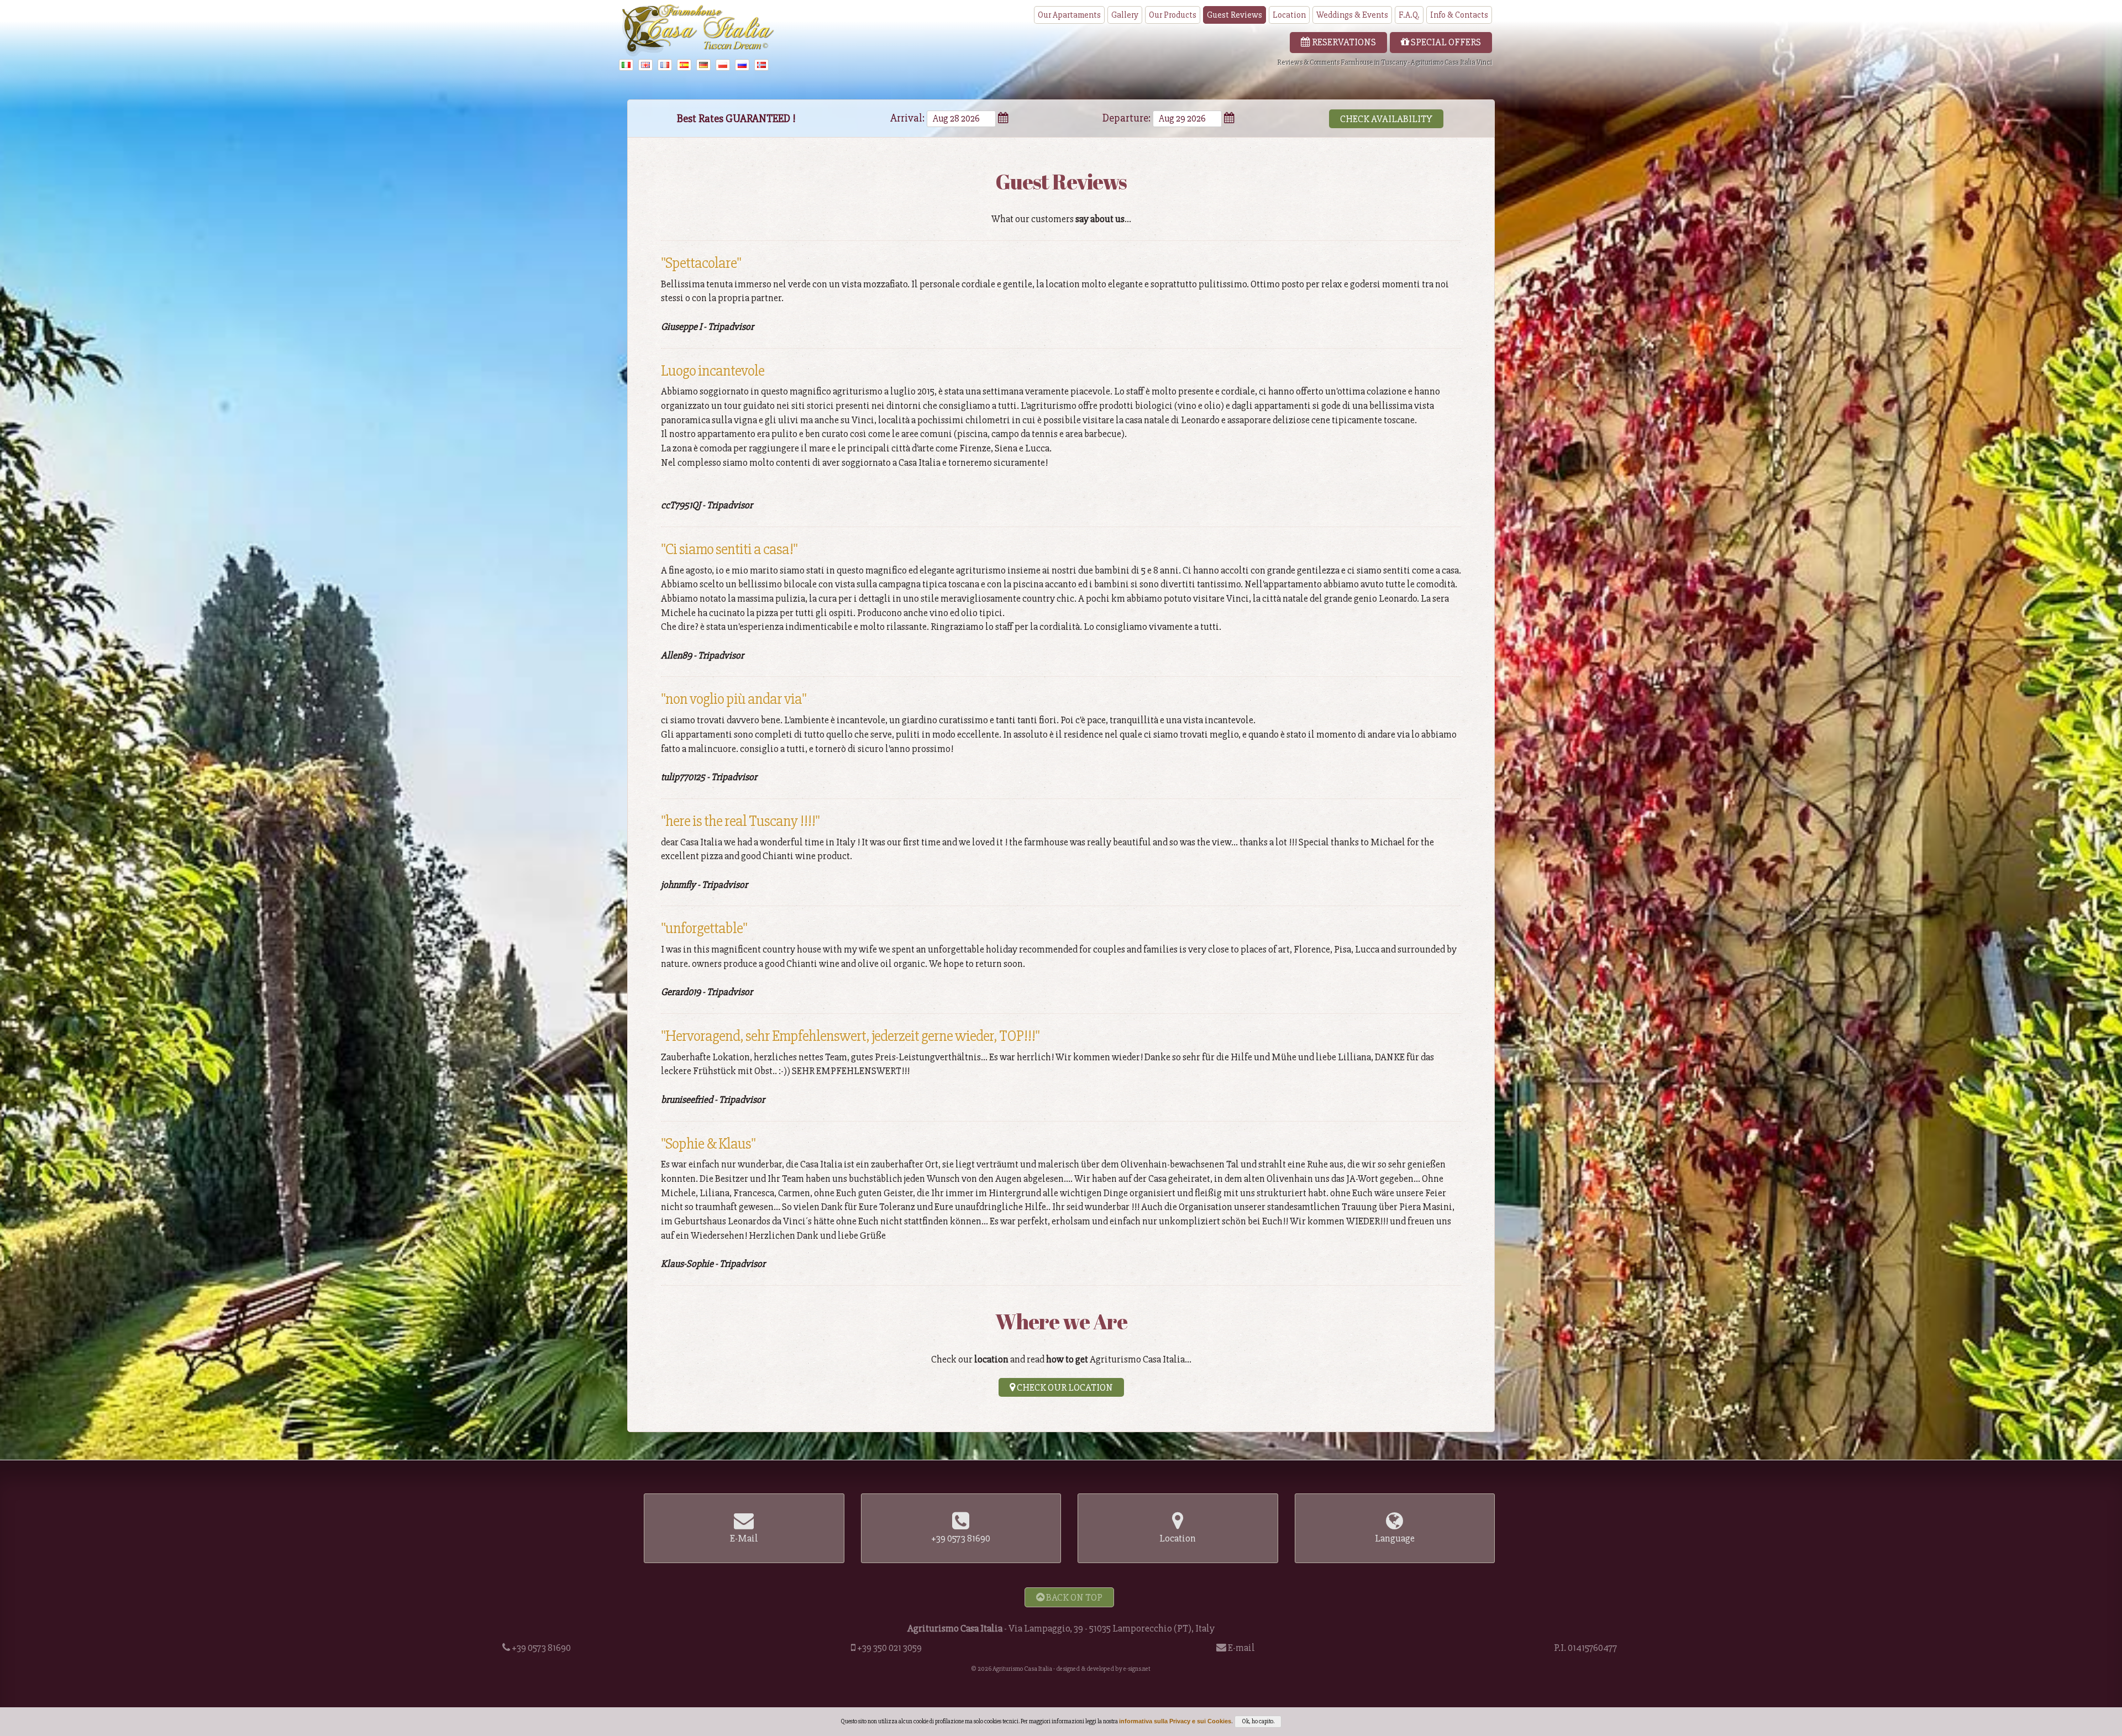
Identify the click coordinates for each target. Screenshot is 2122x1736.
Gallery (1125, 15)
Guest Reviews (1235, 15)
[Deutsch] (705, 65)
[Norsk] (763, 65)
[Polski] (724, 65)
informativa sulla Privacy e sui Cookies (1175, 1721)
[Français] (666, 65)
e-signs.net (1137, 1669)
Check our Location (1064, 1387)
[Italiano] (628, 65)
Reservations (1343, 42)
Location (1289, 15)
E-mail (1241, 1648)
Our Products (1173, 15)
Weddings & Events (1352, 15)
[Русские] (744, 65)
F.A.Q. (1409, 15)
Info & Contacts (1459, 15)
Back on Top (1073, 1597)
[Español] (686, 65)
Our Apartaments (1069, 15)
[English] (647, 65)
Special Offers (1445, 42)
